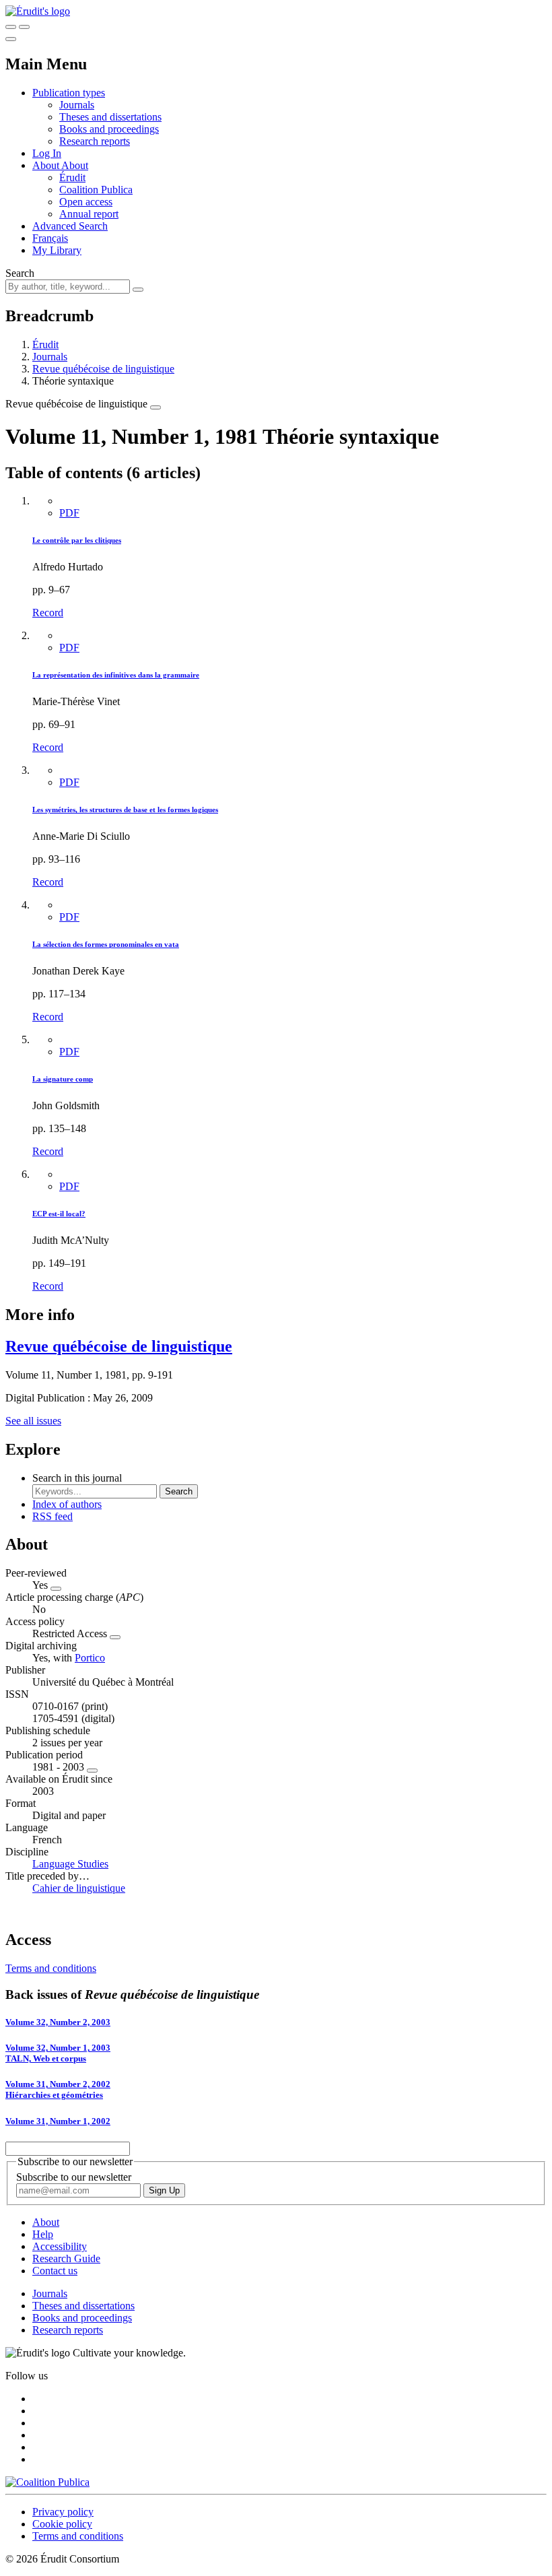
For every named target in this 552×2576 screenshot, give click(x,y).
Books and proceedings (109, 129)
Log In (47, 153)
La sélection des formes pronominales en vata (106, 944)
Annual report (89, 214)
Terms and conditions (51, 1968)
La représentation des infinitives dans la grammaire (116, 675)
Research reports (95, 141)
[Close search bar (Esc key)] (24, 27)
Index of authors (67, 1504)
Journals (77, 105)
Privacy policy (63, 2512)
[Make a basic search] (11, 27)
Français (50, 238)
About (75, 165)
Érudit (72, 177)
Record (48, 613)
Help (43, 2234)
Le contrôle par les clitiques (77, 540)
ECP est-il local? (59, 1214)
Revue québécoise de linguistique (103, 369)
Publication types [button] (69, 93)
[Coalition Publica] (47, 2482)
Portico (90, 1658)
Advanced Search (70, 226)
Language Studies (70, 1864)
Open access (86, 202)
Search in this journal (77, 1478)
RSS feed (53, 1516)
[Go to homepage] (38, 11)
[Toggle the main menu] (11, 39)
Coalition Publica (96, 190)
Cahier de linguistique (79, 1888)
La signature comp (63, 1079)
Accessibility (60, 2246)
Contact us (55, 2271)
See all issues (33, 1421)
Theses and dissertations (110, 117)
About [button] (47, 165)
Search (20, 273)
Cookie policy (62, 2524)
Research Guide (66, 2258)
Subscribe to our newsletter (74, 2177)
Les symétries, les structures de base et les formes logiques (125, 810)
